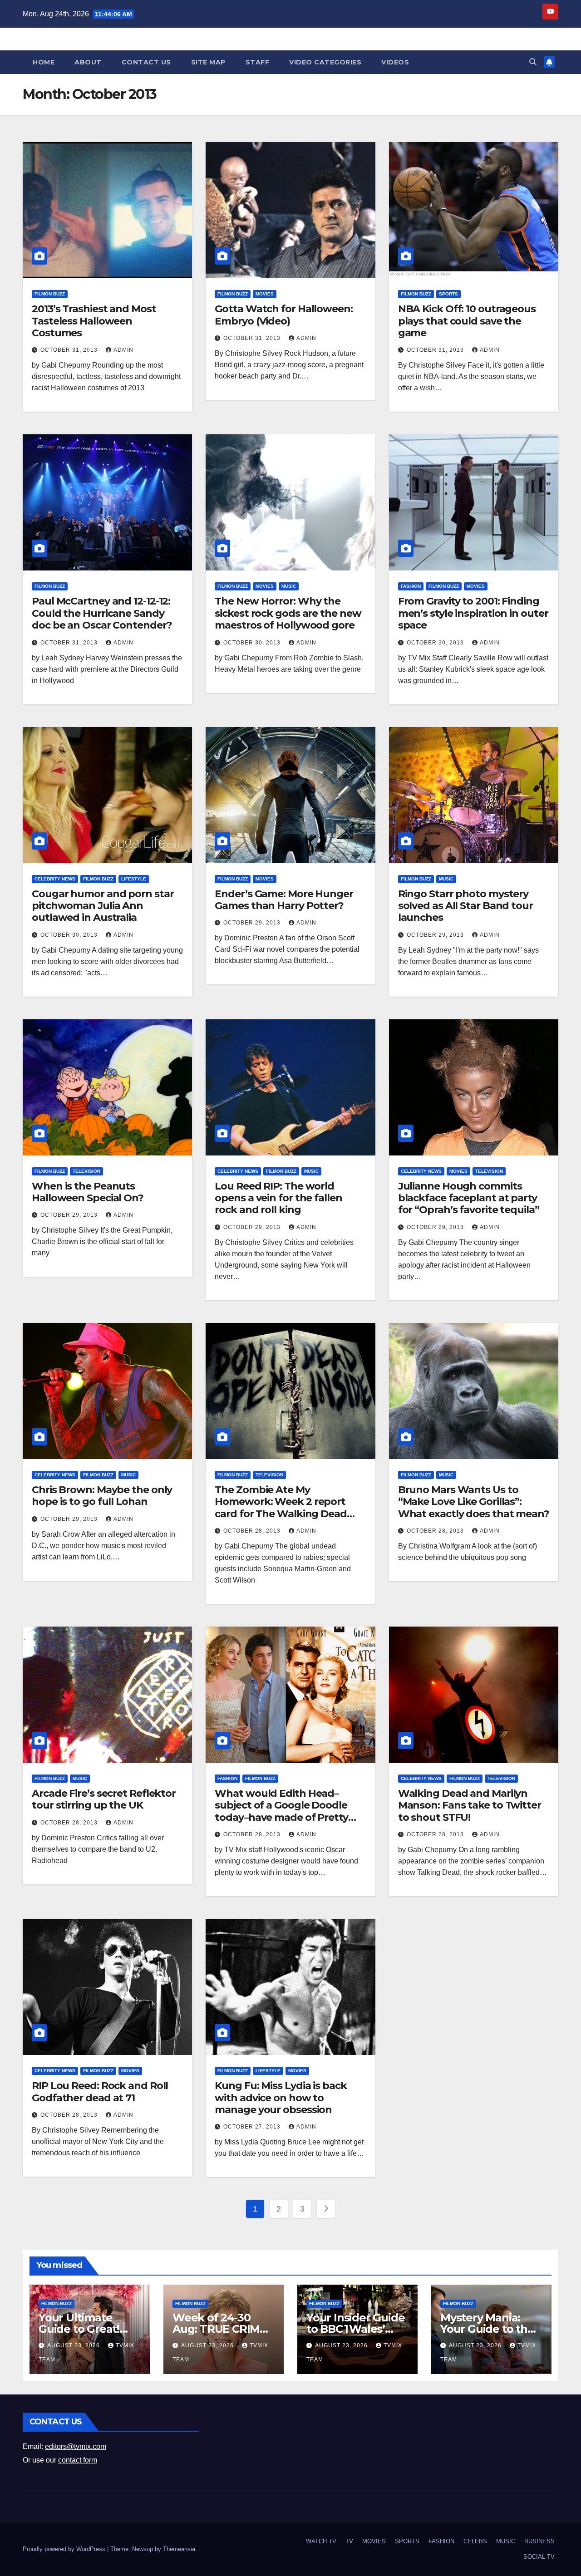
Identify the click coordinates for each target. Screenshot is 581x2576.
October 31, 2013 (70, 350)
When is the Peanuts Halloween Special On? (88, 1192)
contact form (78, 2460)
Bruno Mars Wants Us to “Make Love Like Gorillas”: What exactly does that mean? (474, 1502)
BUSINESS (539, 2541)
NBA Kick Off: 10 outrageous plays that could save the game (467, 321)
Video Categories (325, 62)
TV (349, 2541)
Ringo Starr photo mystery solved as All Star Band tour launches (465, 906)
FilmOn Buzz (50, 294)
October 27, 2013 (253, 2127)
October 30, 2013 (253, 643)
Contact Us (146, 62)
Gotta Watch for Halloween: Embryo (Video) (283, 315)
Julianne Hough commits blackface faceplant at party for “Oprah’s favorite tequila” (469, 1198)
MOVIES (265, 294)
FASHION (411, 586)
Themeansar (179, 2549)
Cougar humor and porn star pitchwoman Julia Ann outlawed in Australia (103, 906)
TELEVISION (86, 1171)
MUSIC (289, 586)
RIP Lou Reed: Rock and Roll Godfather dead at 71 (100, 2092)
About (88, 62)
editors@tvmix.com (76, 2446)
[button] (533, 62)
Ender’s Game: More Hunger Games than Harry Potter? (284, 900)
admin (123, 350)
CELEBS (475, 2541)
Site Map (208, 62)
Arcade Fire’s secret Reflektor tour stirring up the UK (104, 1799)
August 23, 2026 (74, 2345)
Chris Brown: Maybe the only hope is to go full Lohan (102, 1496)
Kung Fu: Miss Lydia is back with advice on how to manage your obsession (281, 2098)
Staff (258, 62)
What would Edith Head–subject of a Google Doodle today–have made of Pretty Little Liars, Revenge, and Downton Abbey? (281, 1817)
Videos (395, 62)
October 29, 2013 (253, 923)
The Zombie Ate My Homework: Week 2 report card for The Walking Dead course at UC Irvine (281, 1508)
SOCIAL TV (539, 2557)
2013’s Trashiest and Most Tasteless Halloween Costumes (94, 321)
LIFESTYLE (134, 879)
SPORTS (448, 294)
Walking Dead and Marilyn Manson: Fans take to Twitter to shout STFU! (470, 1805)
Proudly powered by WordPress (65, 2549)
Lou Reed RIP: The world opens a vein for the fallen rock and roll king (278, 1198)
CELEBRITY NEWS (55, 879)
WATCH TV (321, 2541)
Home (44, 62)
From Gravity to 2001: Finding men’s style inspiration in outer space (473, 613)
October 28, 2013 (253, 1531)
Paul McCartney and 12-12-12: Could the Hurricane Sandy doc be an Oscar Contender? (102, 613)
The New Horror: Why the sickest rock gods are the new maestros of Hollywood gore (288, 613)
